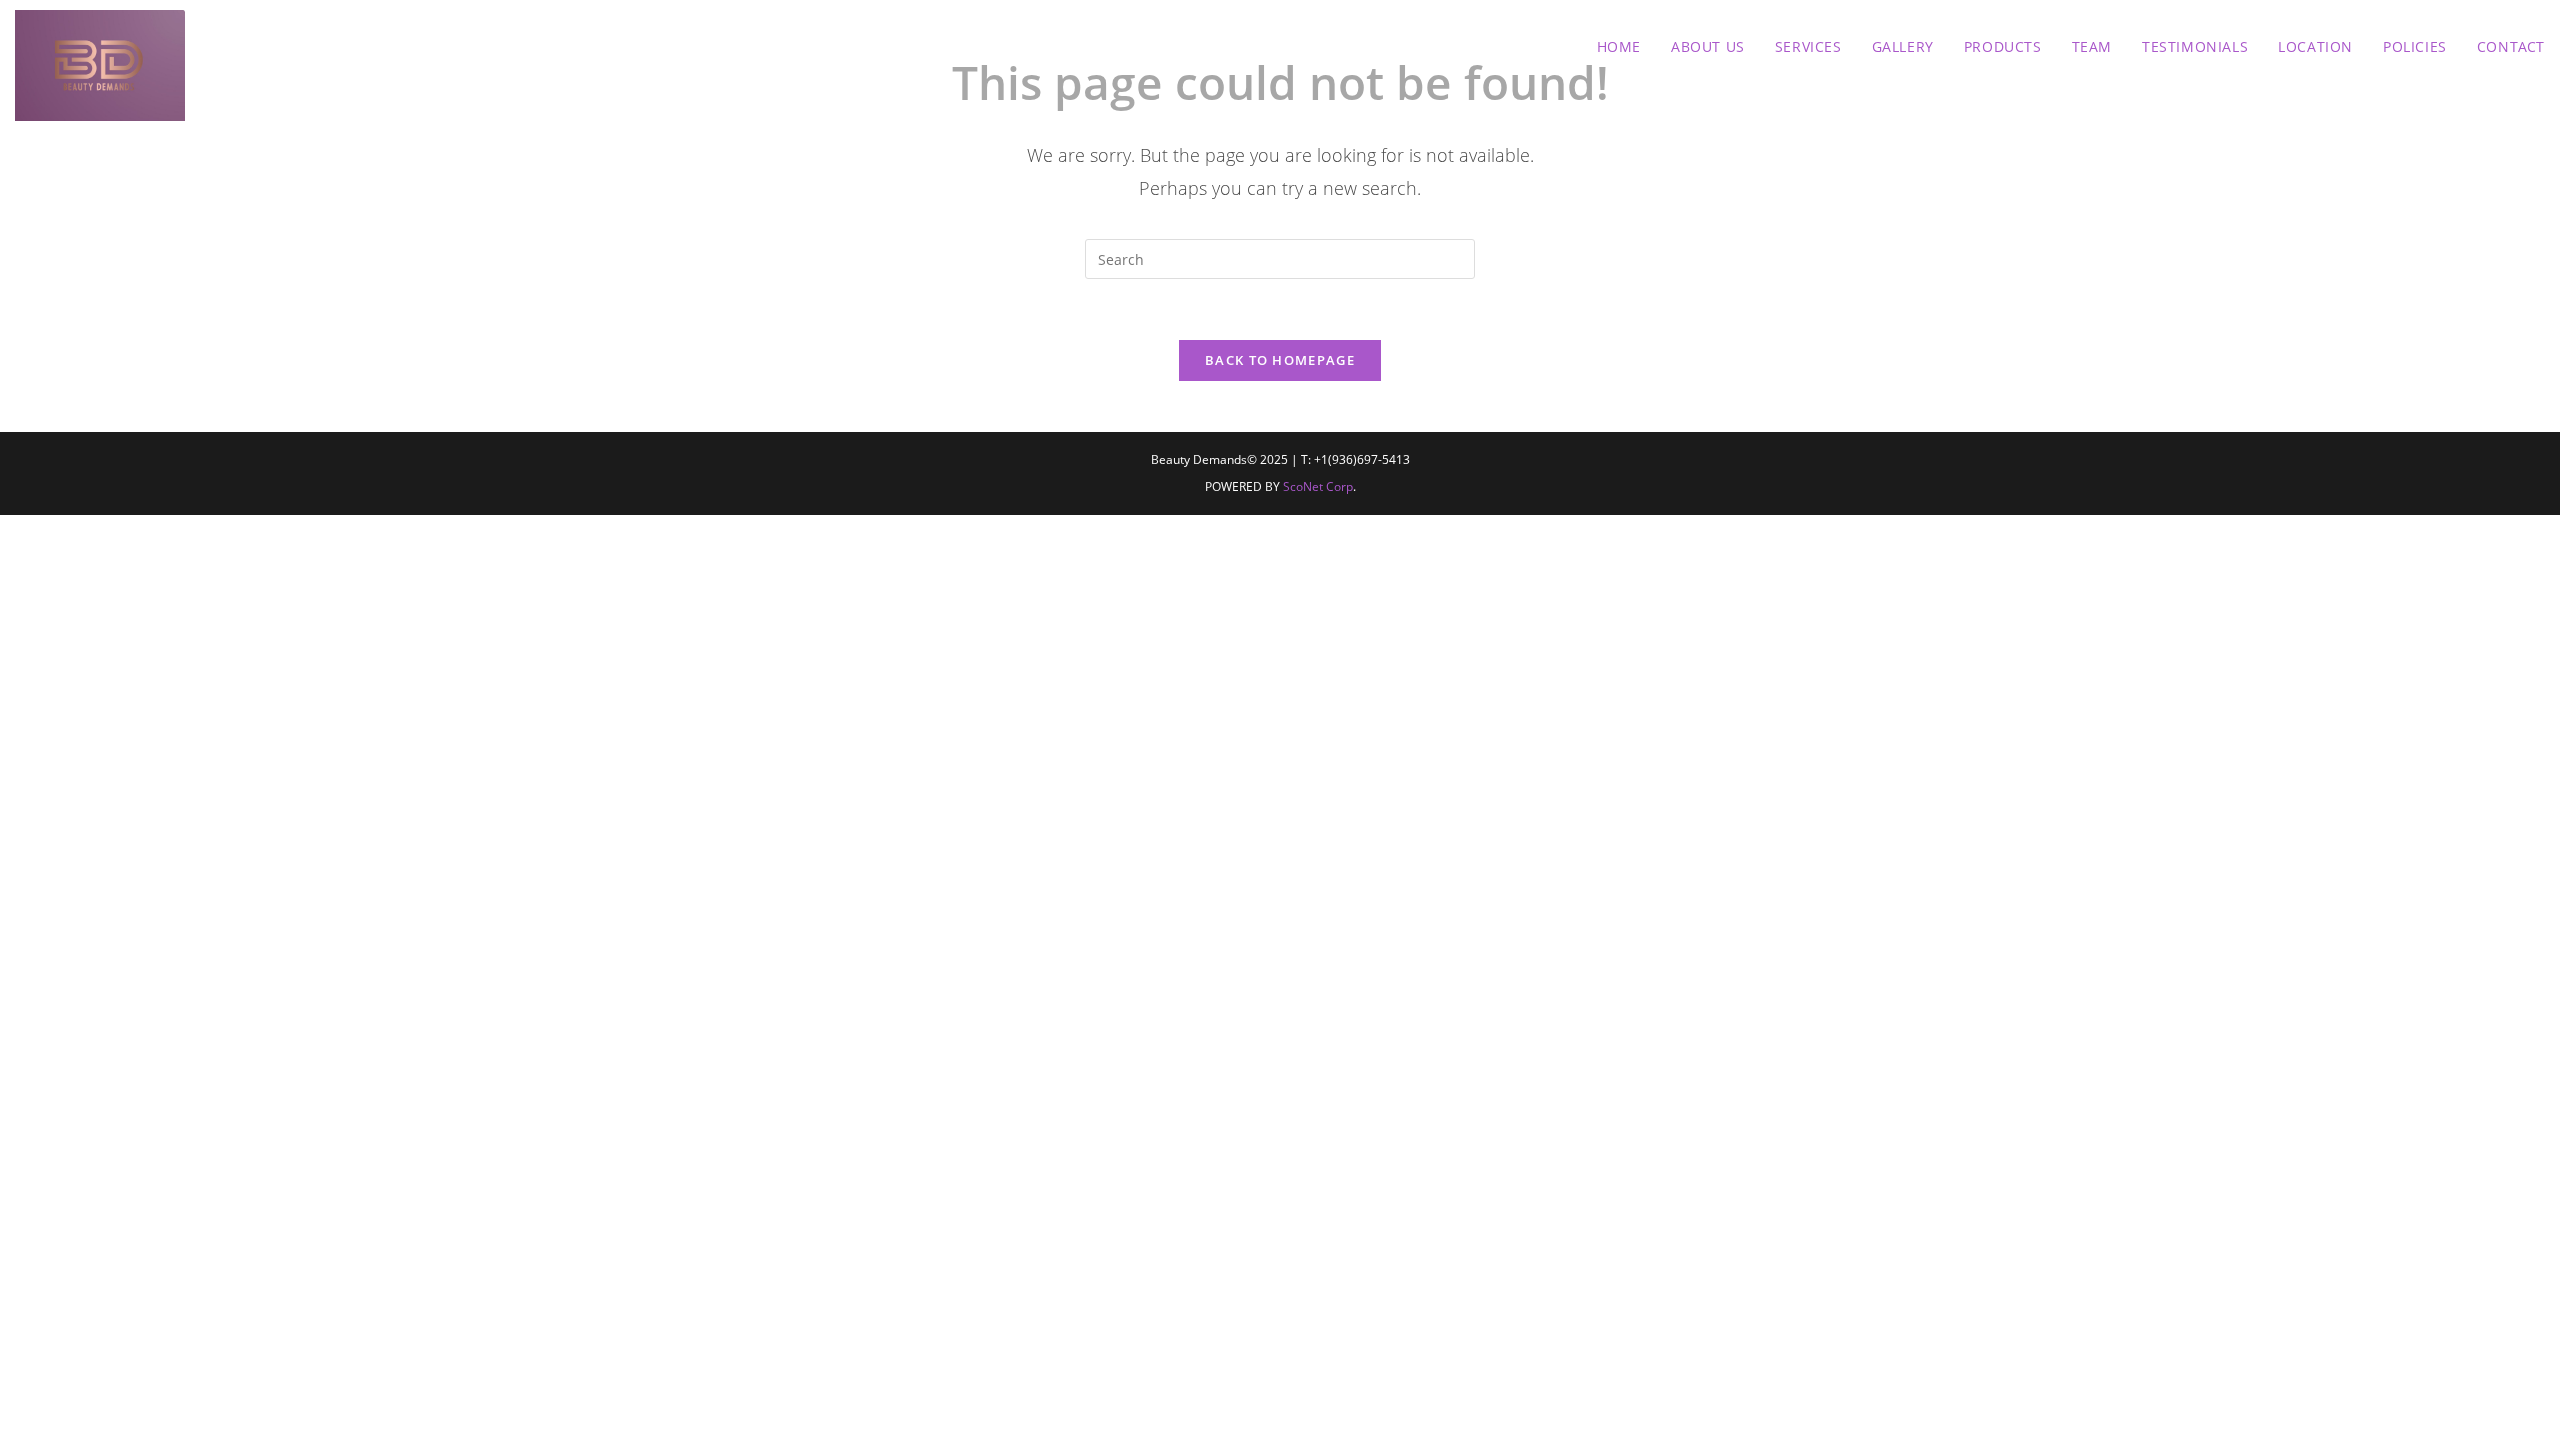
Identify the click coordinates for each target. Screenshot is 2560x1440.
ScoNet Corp (1318, 486)
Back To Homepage (1280, 360)
